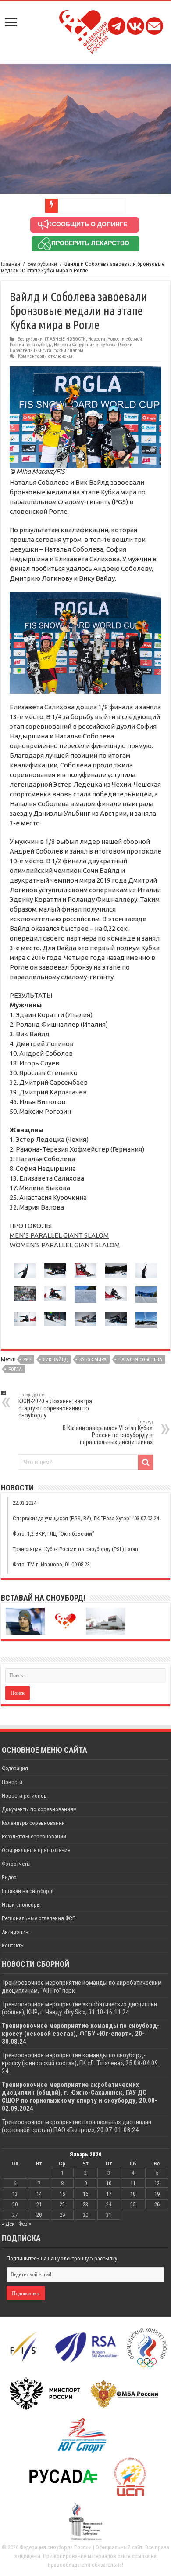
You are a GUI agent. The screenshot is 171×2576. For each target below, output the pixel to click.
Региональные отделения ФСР (39, 1918)
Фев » (25, 2224)
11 (133, 2183)
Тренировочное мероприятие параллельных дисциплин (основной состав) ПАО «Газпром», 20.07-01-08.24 (77, 2126)
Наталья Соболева (140, 1360)
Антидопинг (16, 1932)
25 (133, 2204)
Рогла (15, 1369)
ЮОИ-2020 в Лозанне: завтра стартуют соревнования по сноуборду (55, 1405)
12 (157, 2183)
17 (109, 2194)
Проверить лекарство (90, 243)
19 (157, 2194)
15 (62, 2194)
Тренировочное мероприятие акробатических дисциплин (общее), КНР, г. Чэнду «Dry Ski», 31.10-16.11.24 (79, 2008)
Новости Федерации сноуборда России (93, 345)
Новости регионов (24, 1796)
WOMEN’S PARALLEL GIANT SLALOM (65, 1245)
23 (85, 2204)
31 (109, 2215)
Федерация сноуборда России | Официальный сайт (81, 2547)
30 (85, 2215)
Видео (9, 1877)
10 (109, 2183)
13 (15, 2194)
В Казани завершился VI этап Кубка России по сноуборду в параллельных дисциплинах (108, 1432)
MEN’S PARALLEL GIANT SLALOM (59, 1235)
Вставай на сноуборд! (28, 1891)
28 (39, 2215)
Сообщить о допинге (89, 224)
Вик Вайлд (55, 1360)
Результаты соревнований (34, 1837)
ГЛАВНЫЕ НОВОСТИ (65, 339)
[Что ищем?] (146, 1462)
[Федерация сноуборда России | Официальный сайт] (86, 30)
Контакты (13, 1946)
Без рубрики (42, 264)
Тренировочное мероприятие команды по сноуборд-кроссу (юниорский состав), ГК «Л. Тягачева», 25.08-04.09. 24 (81, 2063)
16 (85, 2194)
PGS (27, 1360)
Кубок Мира (93, 1360)
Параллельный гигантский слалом (46, 351)
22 (62, 2204)
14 (39, 2194)
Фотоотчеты (16, 1864)
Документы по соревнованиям (39, 1809)
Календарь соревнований (33, 1823)
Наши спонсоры (21, 1905)
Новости (97, 339)
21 (39, 2204)
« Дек (8, 2224)
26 (157, 2204)
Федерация (15, 1768)
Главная (11, 264)
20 (15, 2204)
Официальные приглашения (36, 1850)
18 (133, 2194)
